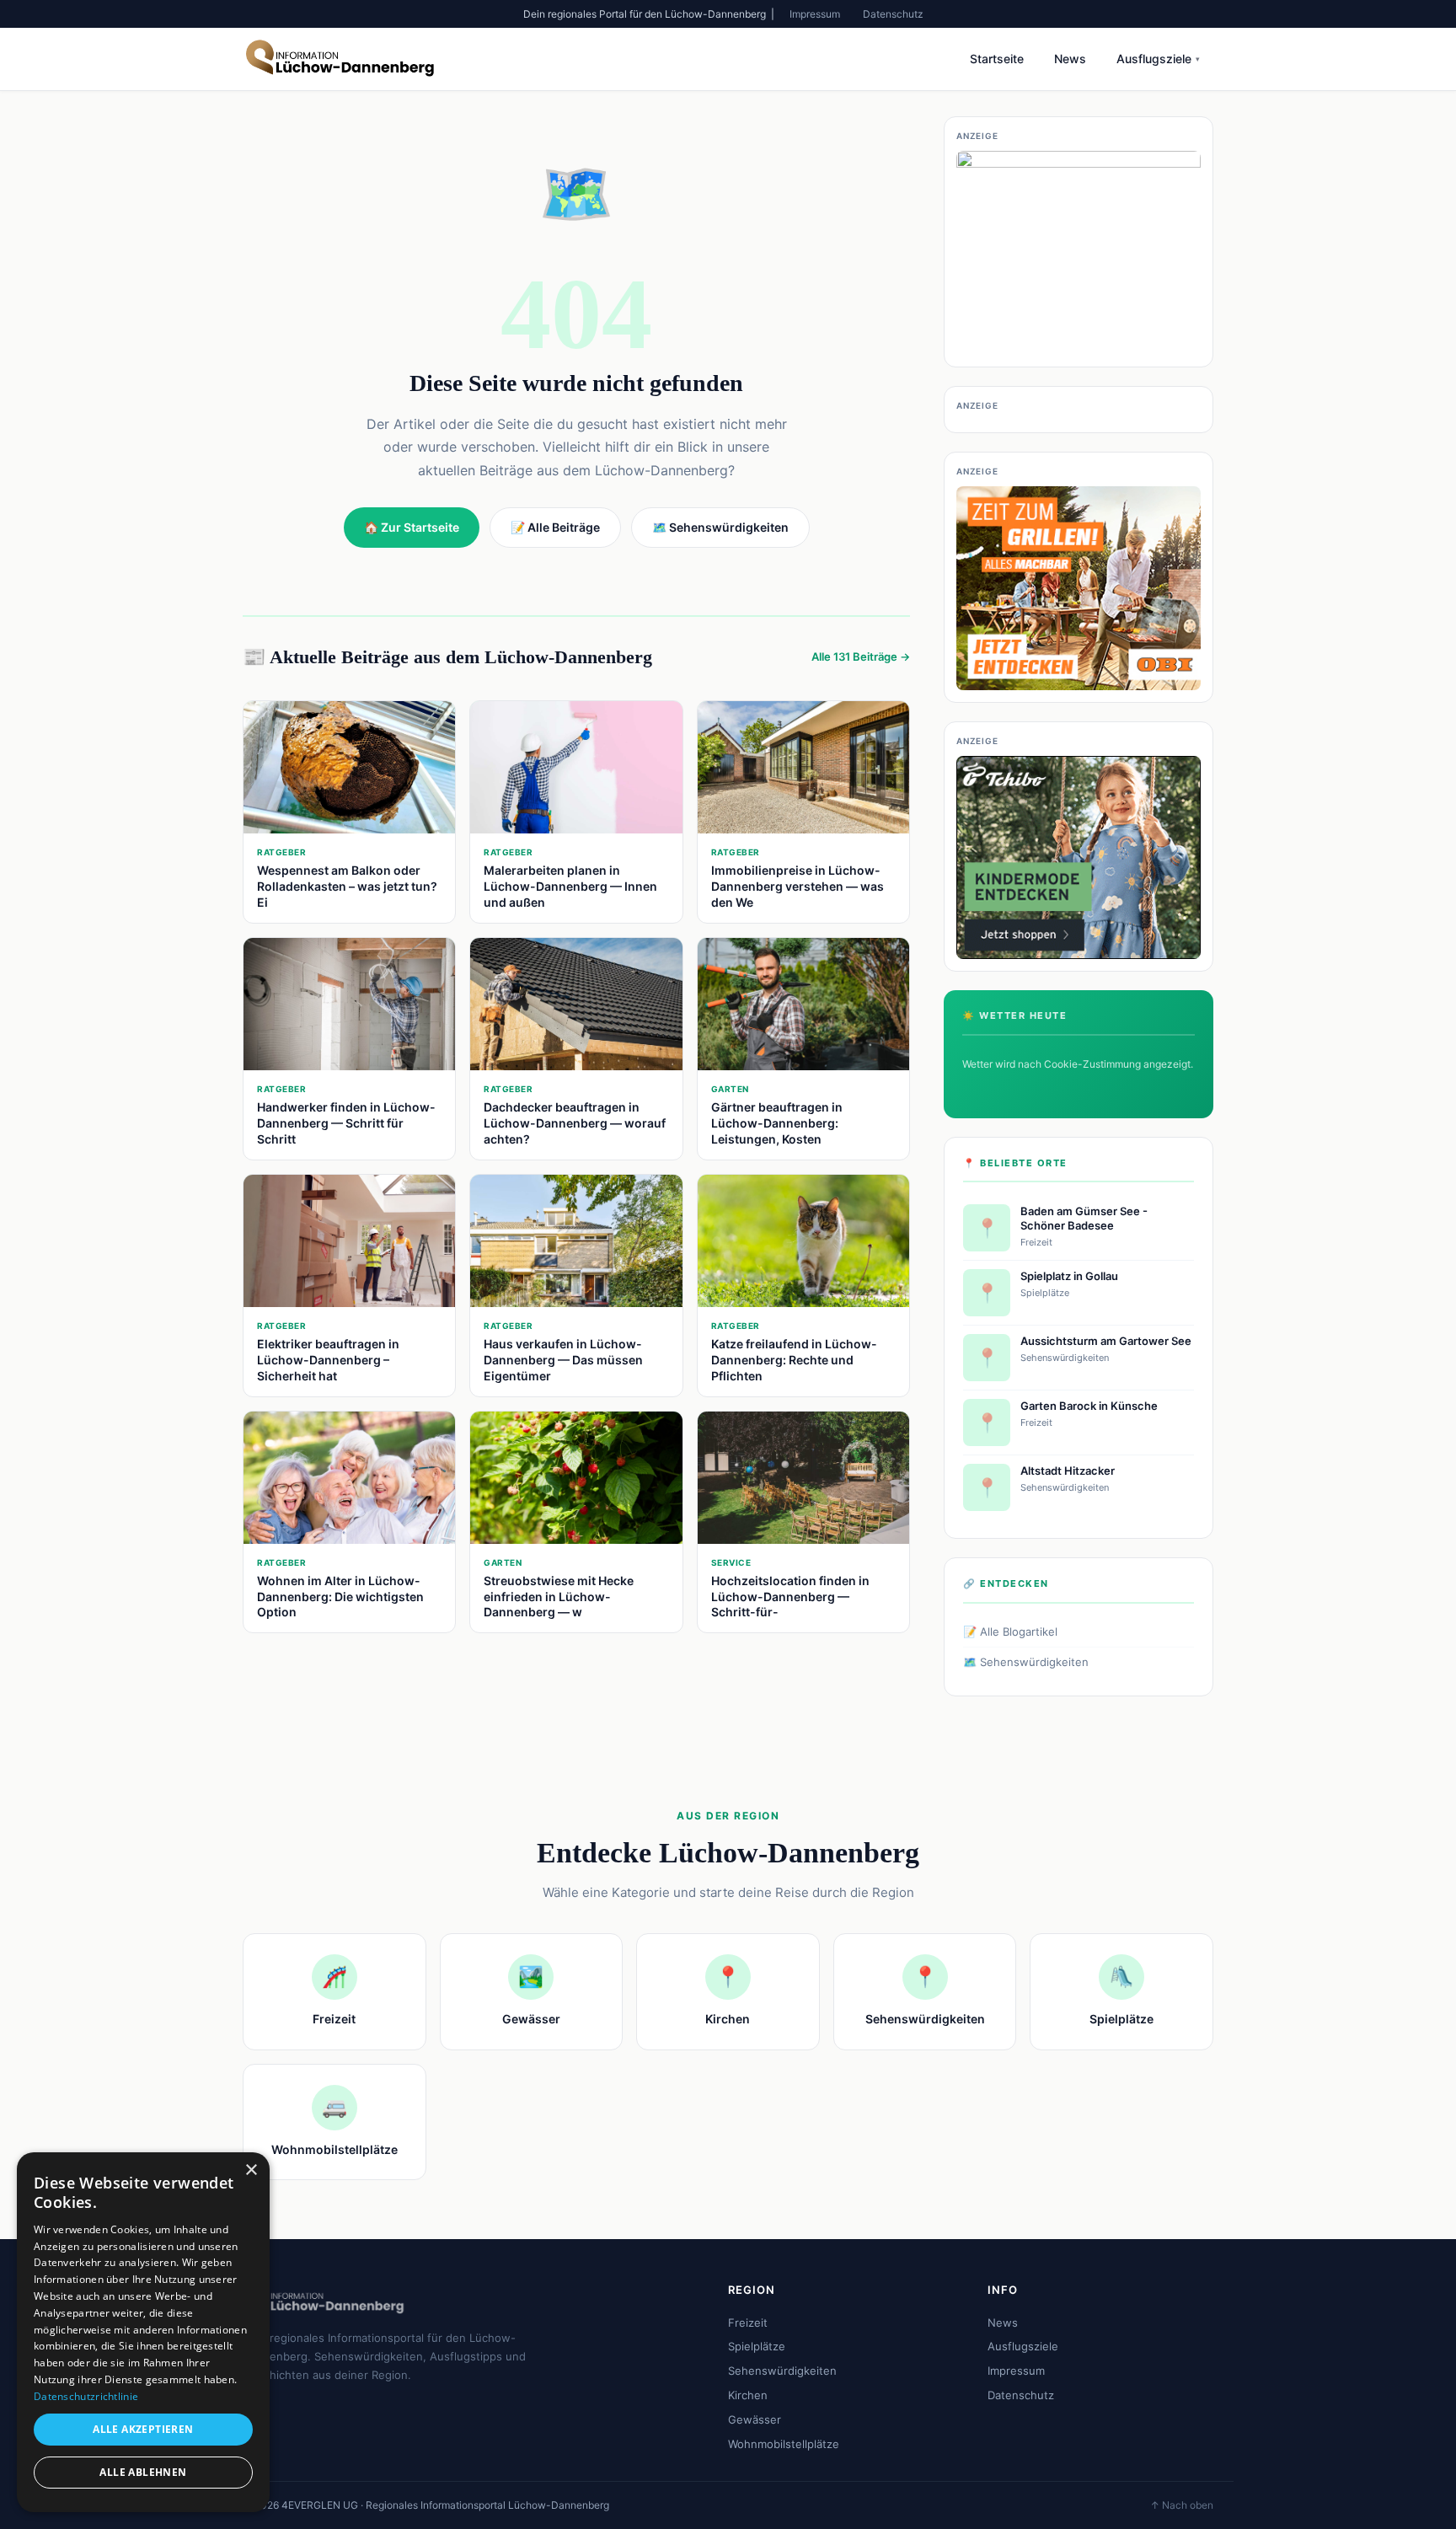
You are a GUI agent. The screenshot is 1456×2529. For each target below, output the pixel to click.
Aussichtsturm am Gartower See (1106, 1341)
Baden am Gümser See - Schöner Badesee (1084, 1218)
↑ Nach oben (1182, 2505)
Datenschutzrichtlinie (86, 2396)
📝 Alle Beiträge (555, 527)
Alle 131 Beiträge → (861, 656)
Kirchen (748, 2395)
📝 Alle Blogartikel (1010, 1632)
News (1070, 59)
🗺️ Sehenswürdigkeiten (1026, 1662)
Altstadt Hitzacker (1068, 1471)
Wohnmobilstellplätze (784, 2444)
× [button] (251, 2170)
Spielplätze (757, 2346)
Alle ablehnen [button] (143, 2472)
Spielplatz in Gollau (1069, 1276)
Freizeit (748, 2323)
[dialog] (143, 2332)
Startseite (997, 59)
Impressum (815, 14)
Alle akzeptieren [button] (143, 2429)
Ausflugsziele (1158, 59)
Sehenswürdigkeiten (782, 2371)
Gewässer (755, 2419)
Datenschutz (893, 14)
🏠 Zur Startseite (412, 527)
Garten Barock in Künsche (1089, 1406)
